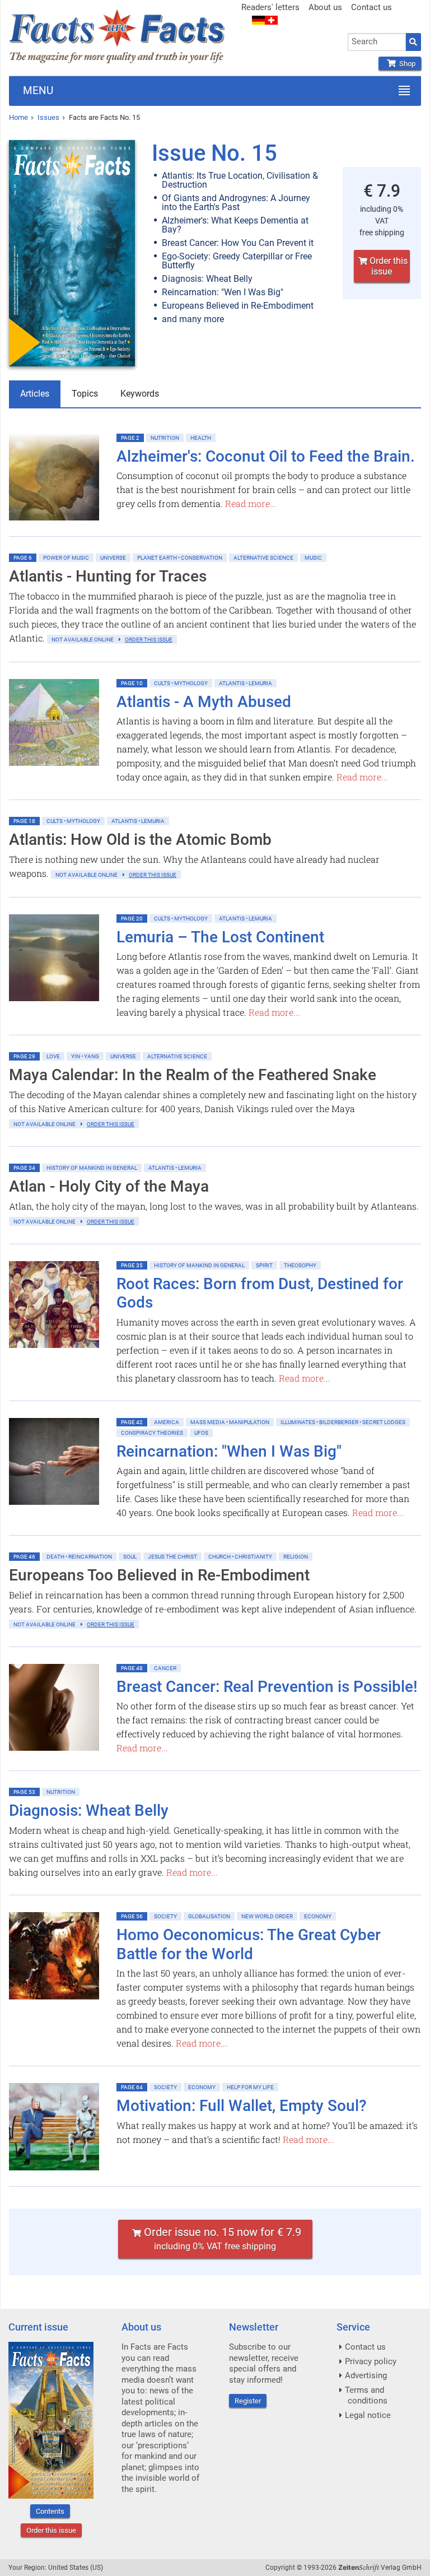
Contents (50, 2511)
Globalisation (209, 1916)
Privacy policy (371, 2361)
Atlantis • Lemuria (246, 683)
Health (201, 438)
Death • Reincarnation (79, 1557)
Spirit (264, 1265)
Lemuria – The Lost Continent (220, 937)
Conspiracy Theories (152, 1433)
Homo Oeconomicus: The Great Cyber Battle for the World (249, 1944)
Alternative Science (263, 558)
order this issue (149, 640)
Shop (406, 64)
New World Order (267, 1916)
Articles (35, 394)
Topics (85, 394)
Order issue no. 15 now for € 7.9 (221, 2238)
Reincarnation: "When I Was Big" (229, 1451)
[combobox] (377, 42)
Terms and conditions (366, 2396)
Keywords (140, 394)
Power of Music (66, 558)
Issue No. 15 (214, 153)
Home (18, 117)
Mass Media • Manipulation (230, 1422)
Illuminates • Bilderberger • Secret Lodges (343, 1422)
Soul (130, 1557)
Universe (113, 558)
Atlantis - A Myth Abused (204, 702)
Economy (318, 1916)
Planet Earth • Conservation (180, 558)
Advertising (366, 2375)
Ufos (201, 1433)
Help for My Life (250, 2087)
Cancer (165, 1668)
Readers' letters (270, 7)
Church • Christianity (240, 1557)
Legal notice (368, 2415)
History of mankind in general (92, 1168)
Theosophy (300, 1265)
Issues (48, 117)
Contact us (371, 7)
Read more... (251, 503)
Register (248, 2401)
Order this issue (387, 266)
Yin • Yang (85, 1056)
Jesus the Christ (172, 1557)
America (167, 1422)
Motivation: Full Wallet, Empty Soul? (242, 2106)
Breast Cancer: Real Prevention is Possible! (267, 1687)
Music (313, 558)
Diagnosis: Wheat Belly (89, 1810)
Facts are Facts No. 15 (104, 117)
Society (165, 1916)
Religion (296, 1557)
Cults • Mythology (181, 683)
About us (325, 7)
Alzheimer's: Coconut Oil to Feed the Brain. (266, 456)
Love (53, 1056)
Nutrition (165, 438)
